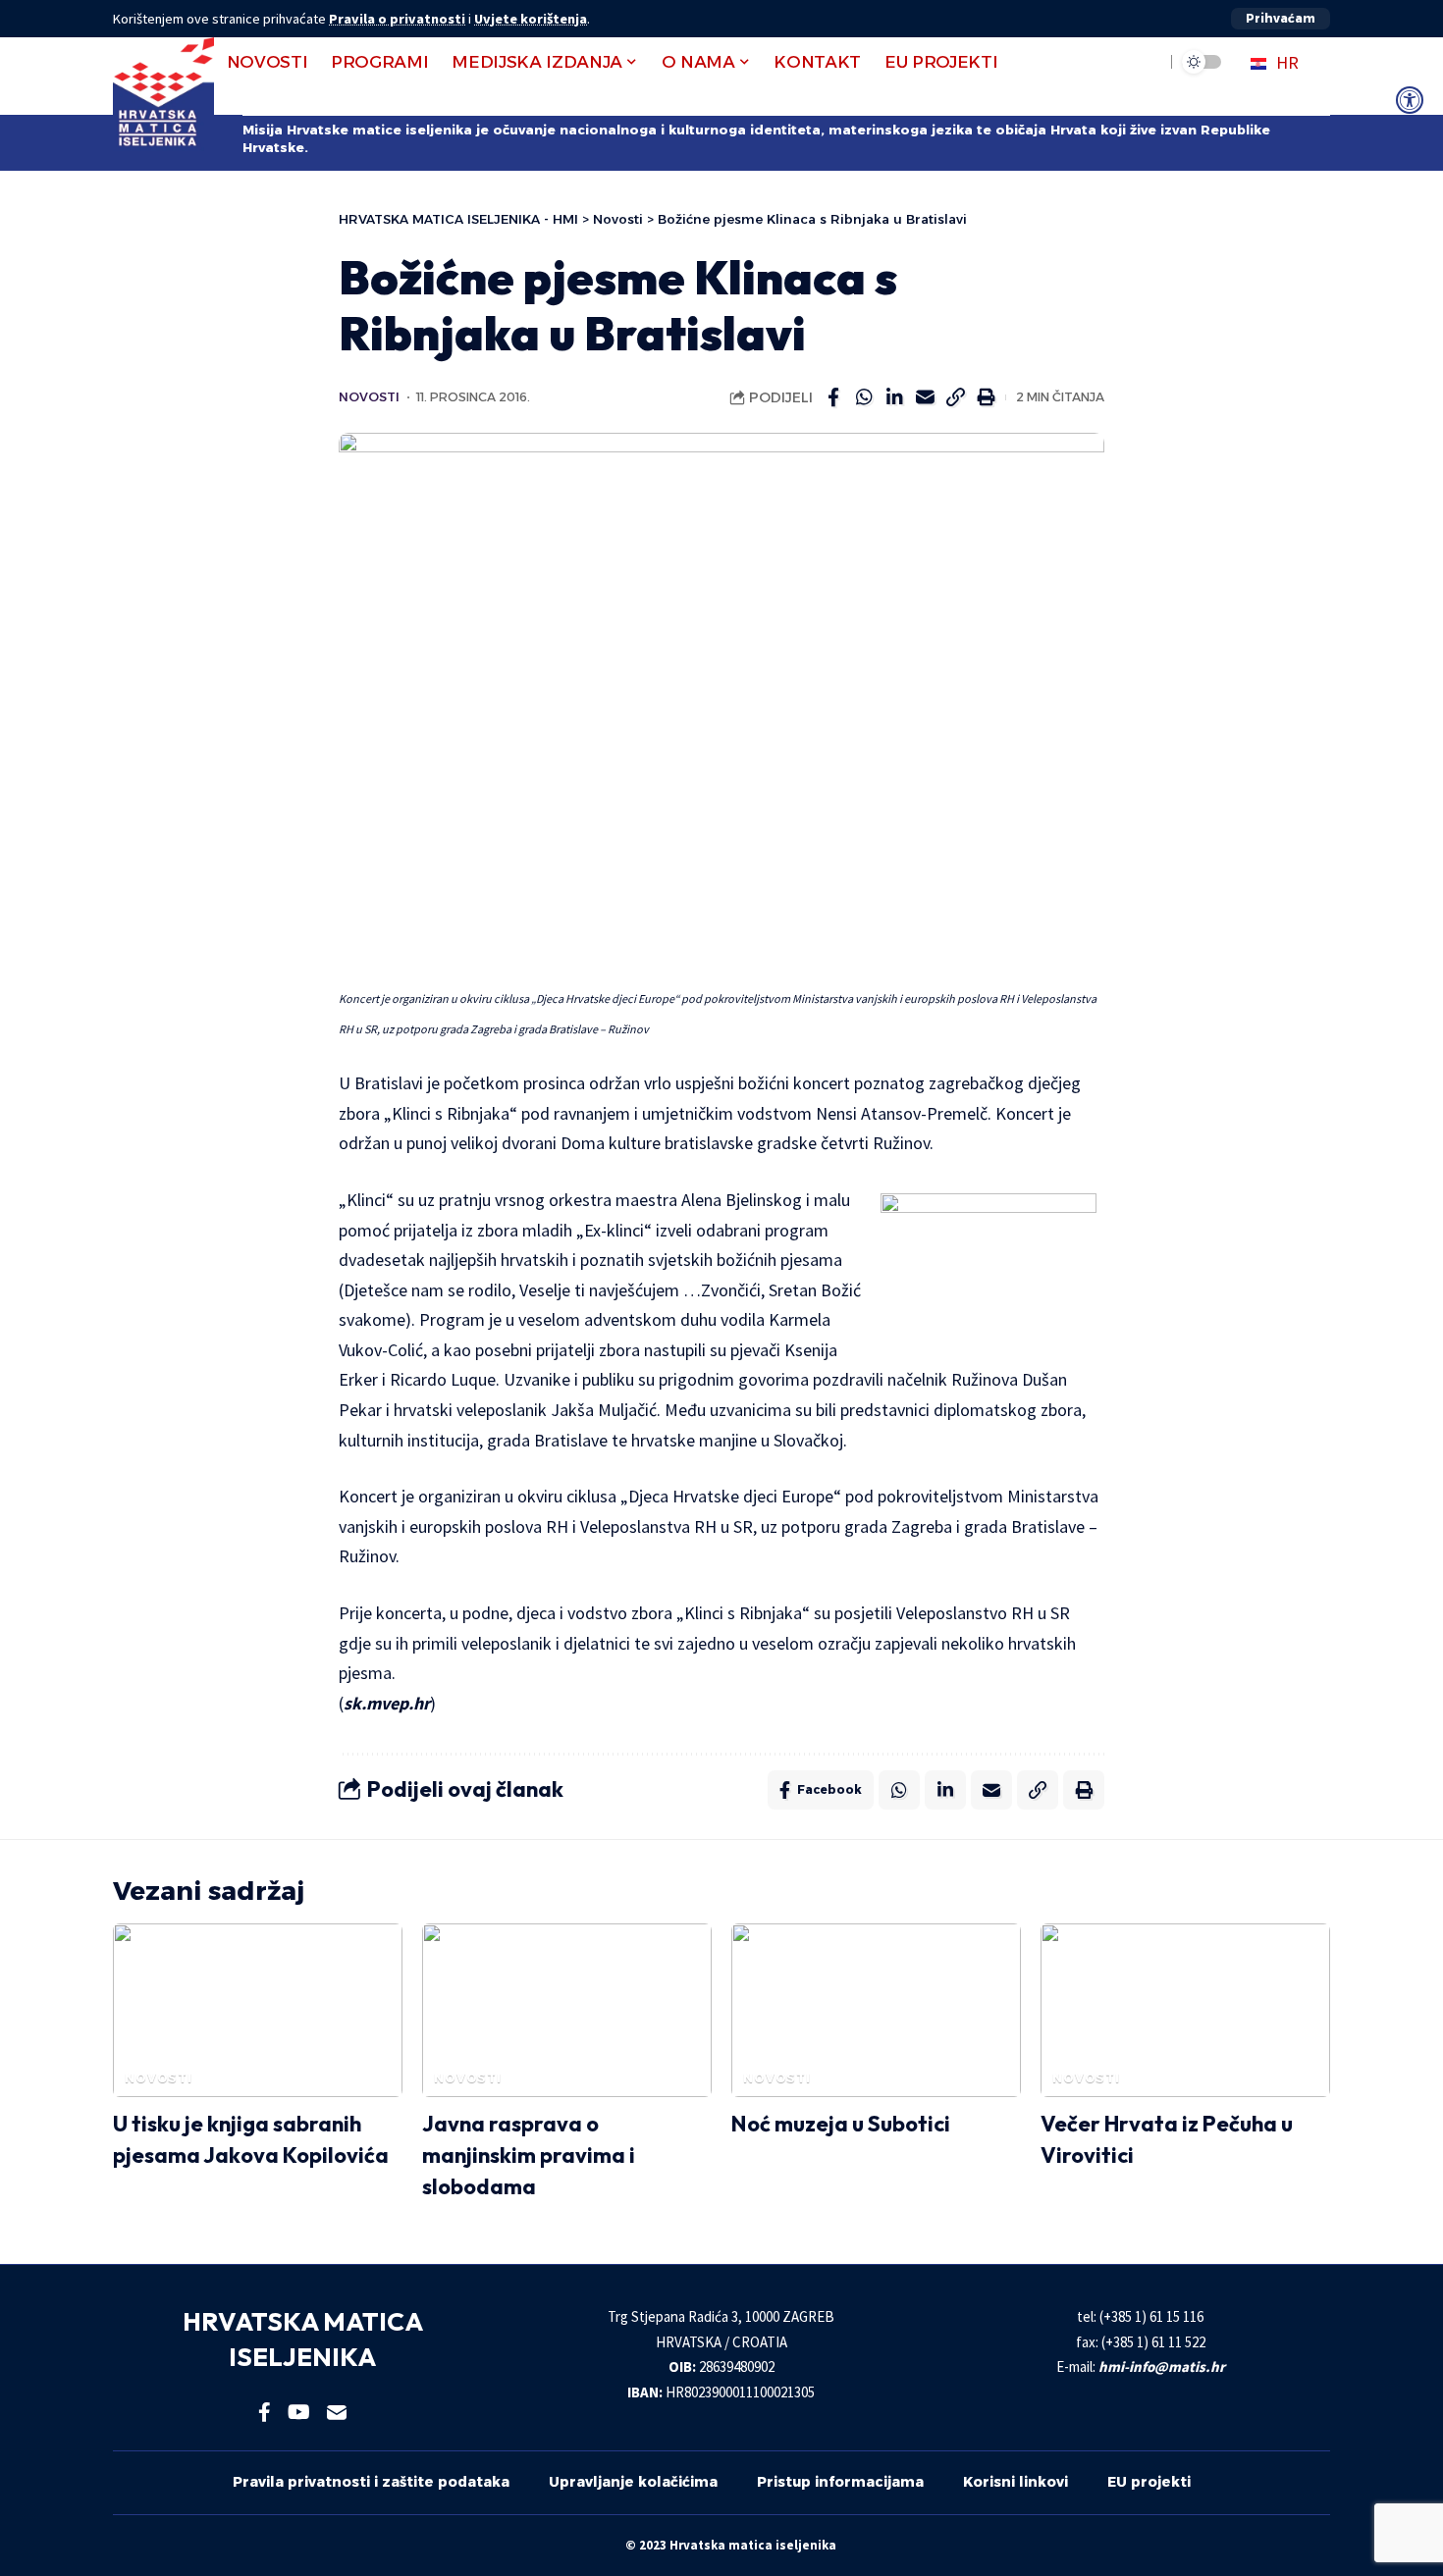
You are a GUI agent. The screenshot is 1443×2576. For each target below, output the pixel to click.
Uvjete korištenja (531, 19)
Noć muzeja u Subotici (841, 2124)
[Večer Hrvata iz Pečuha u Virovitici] (1185, 2010)
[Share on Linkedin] (894, 397)
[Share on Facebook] (833, 397)
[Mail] (337, 2412)
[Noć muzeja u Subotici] (876, 2010)
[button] (1281, 19)
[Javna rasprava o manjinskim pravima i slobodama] (567, 2010)
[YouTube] (299, 2412)
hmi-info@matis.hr (1162, 2366)
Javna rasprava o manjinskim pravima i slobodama (529, 2155)
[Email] (925, 397)
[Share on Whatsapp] (864, 397)
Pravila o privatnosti (397, 19)
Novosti (369, 397)
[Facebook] (265, 2412)
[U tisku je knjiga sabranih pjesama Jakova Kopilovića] (258, 2010)
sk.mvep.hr (387, 1703)
